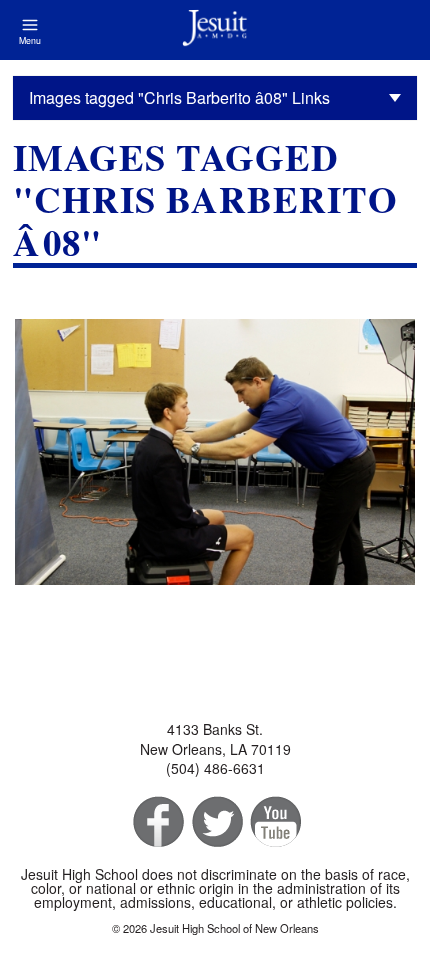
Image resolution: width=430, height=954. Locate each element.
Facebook (156, 822)
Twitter (215, 822)
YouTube (274, 822)
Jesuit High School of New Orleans (215, 30)
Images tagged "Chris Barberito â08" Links (179, 97)
